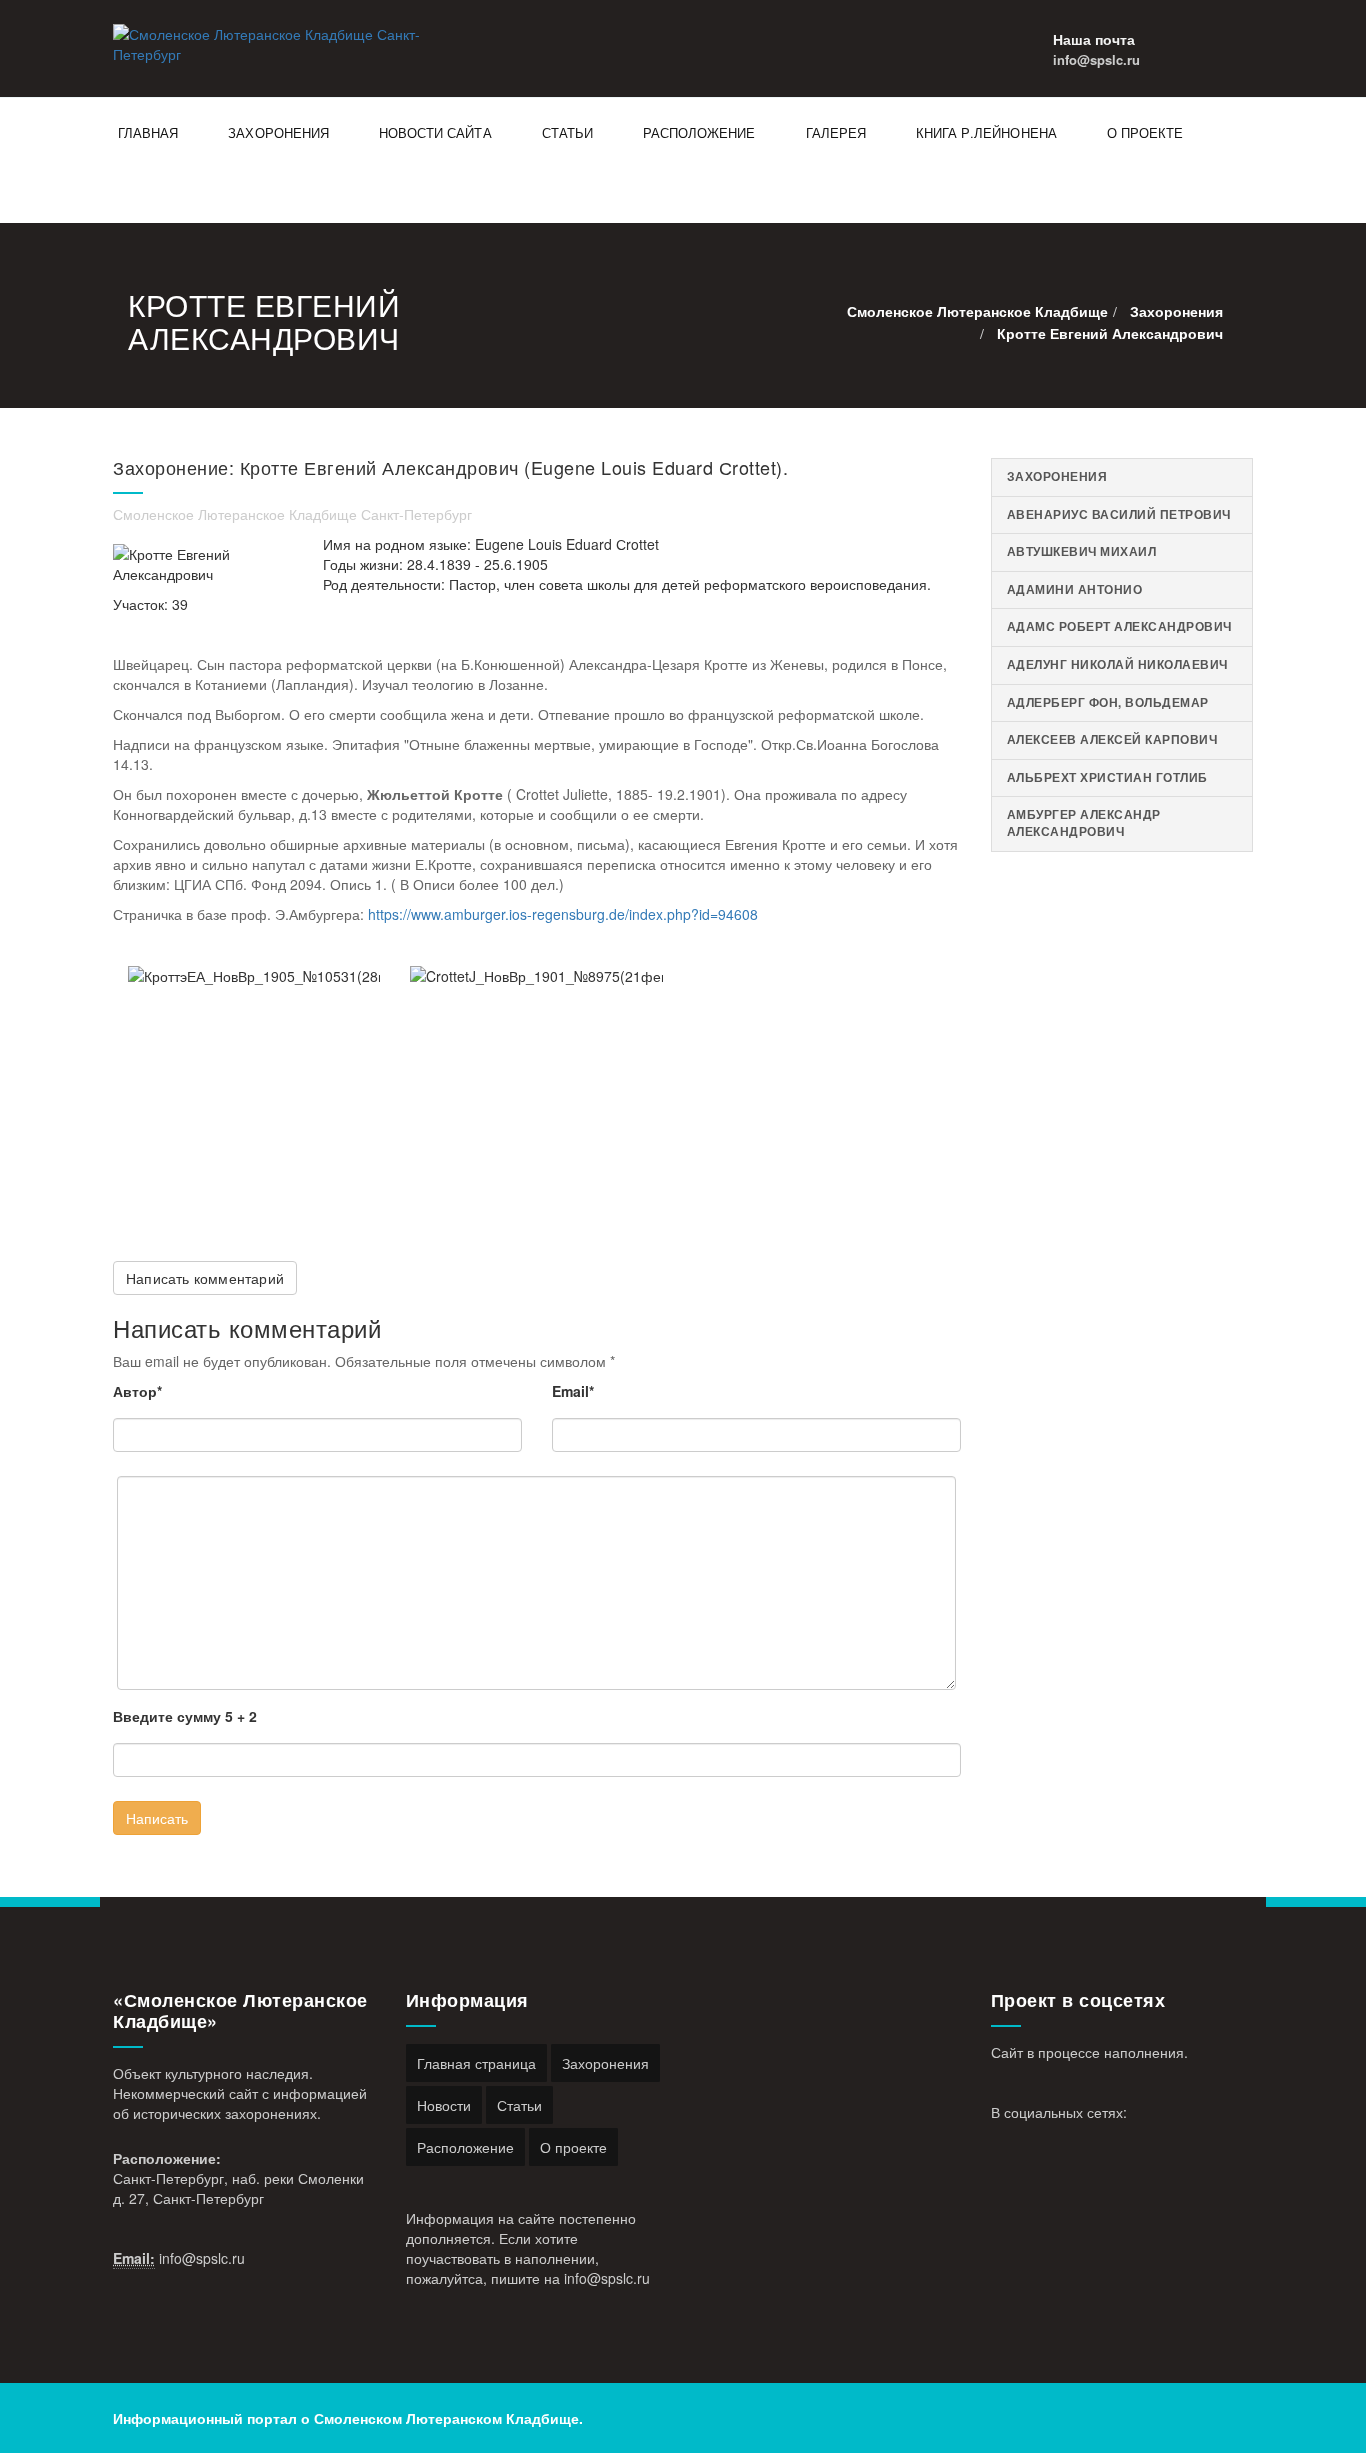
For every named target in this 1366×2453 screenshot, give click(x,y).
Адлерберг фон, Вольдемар (1108, 702)
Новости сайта (435, 132)
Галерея (836, 132)
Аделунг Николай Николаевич (1117, 664)
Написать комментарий (205, 1278)
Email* (573, 1391)
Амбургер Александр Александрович (1084, 823)
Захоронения (278, 132)
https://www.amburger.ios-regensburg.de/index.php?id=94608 (563, 914)
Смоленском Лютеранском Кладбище (446, 2418)
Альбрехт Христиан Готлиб (1107, 777)
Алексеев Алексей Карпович (1112, 739)
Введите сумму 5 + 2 (185, 1716)
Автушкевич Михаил (1082, 551)
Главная (148, 132)
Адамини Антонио (1075, 589)
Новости (444, 2105)
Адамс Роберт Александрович (1119, 626)
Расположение (699, 132)
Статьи (567, 132)
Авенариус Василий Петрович (1119, 514)
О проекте (1145, 132)
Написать (157, 1818)
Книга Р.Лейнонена (986, 132)
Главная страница (476, 2063)
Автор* (137, 1391)
